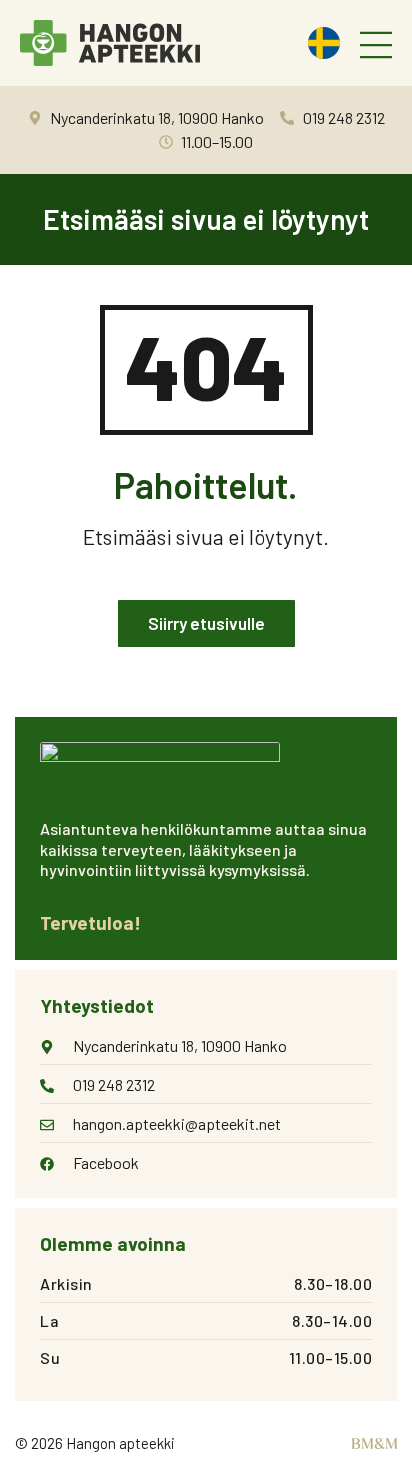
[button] (376, 46)
